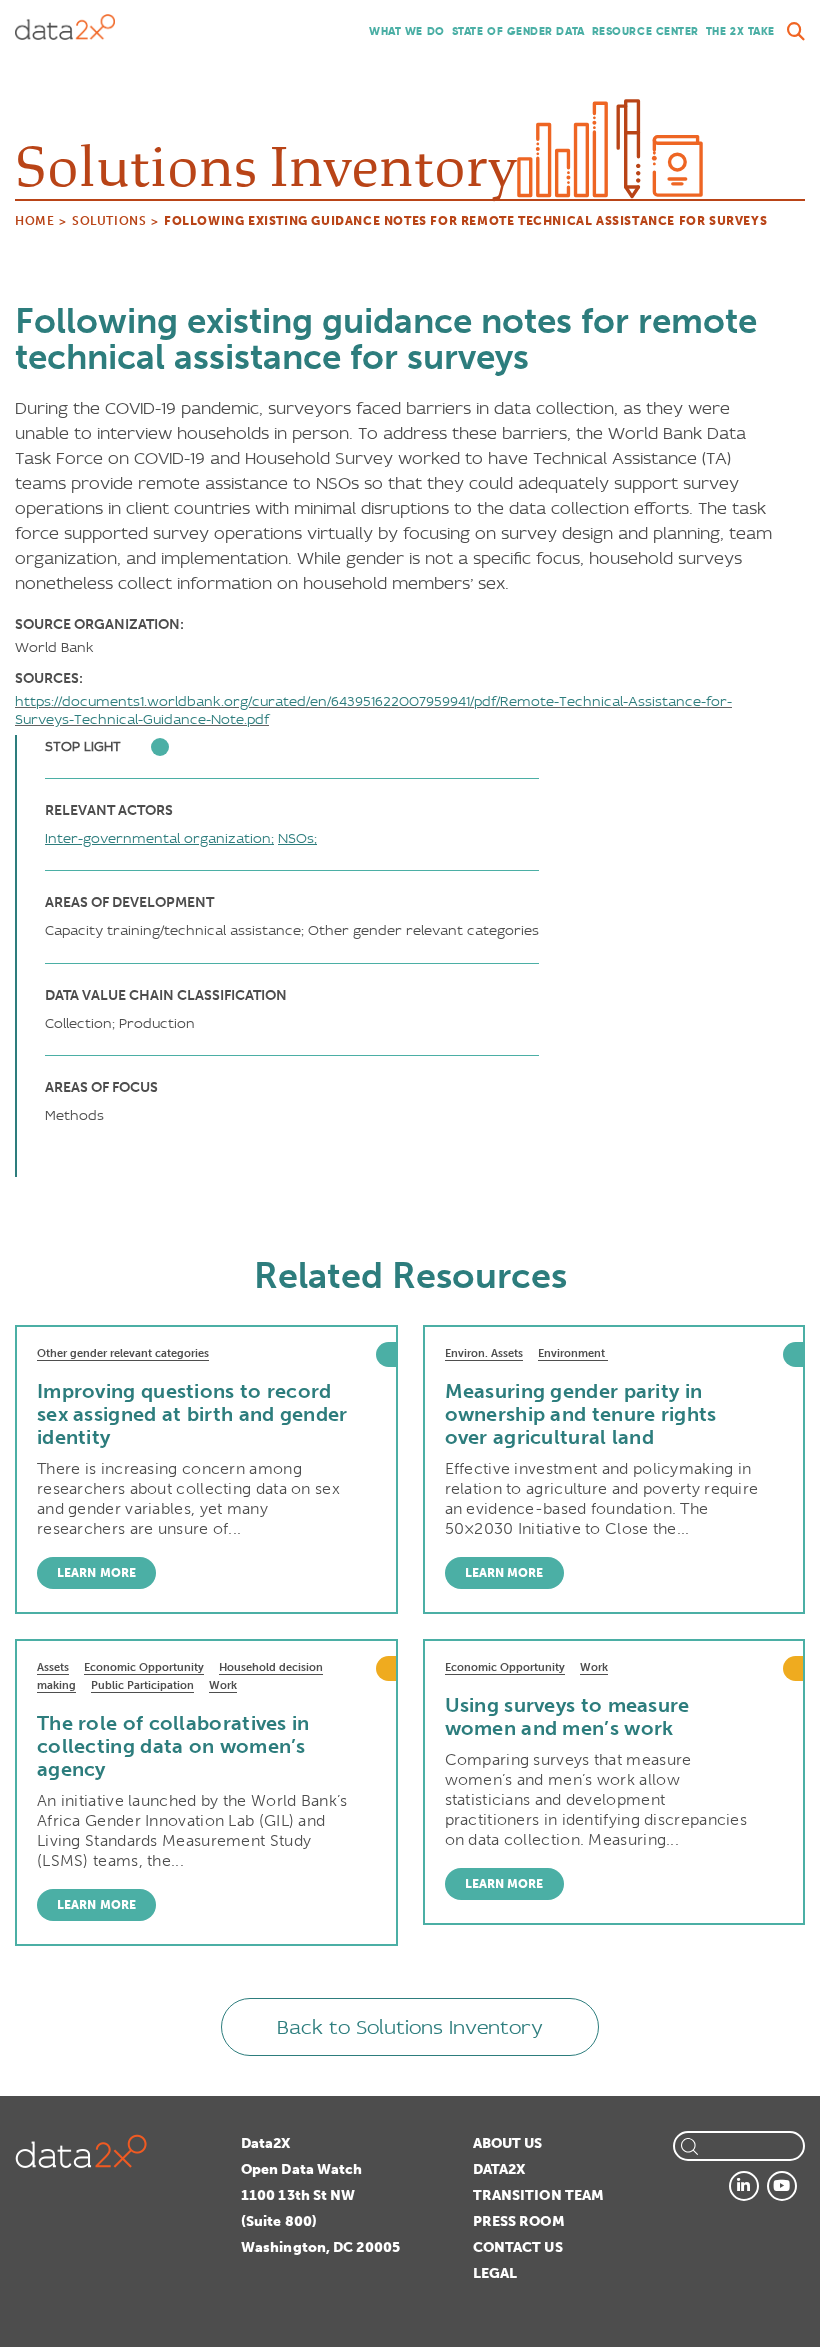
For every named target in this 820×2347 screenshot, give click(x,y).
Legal (495, 2273)
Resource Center (645, 31)
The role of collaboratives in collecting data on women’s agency (173, 1746)
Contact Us (518, 2247)
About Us (508, 2143)
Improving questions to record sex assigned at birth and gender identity (192, 1414)
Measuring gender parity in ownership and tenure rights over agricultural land (581, 1414)
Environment (573, 1353)
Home (34, 221)
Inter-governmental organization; (159, 838)
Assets (53, 1667)
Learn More (96, 1573)
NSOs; (297, 838)
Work (223, 1685)
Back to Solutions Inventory (410, 2027)
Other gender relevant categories (123, 1353)
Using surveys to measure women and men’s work (567, 1716)
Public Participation (142, 1685)
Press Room (519, 2221)
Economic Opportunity (144, 1667)
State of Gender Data (518, 31)
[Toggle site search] (796, 32)
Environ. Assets (484, 1353)
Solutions (109, 221)
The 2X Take (740, 31)
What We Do (407, 31)
